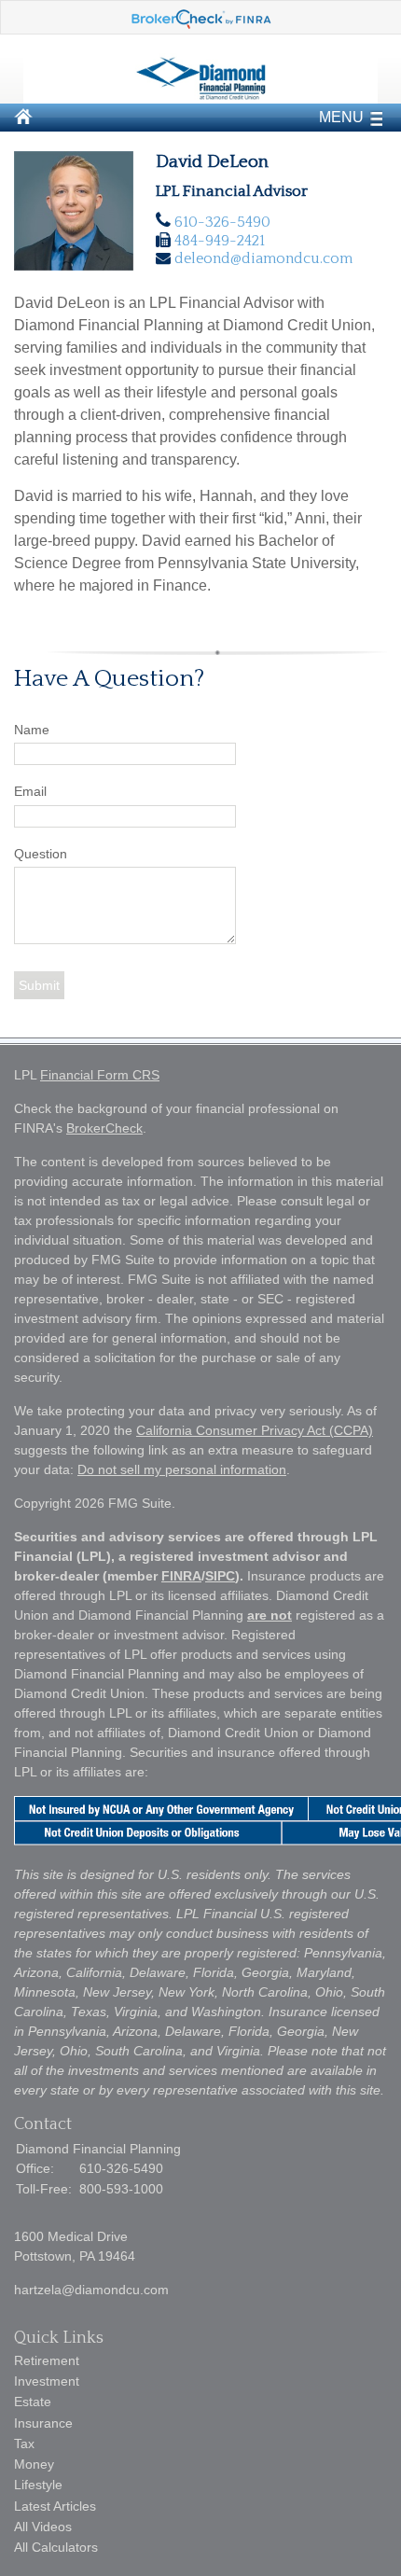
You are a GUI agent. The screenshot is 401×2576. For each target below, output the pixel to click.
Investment (47, 2381)
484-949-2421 (220, 241)
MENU (341, 117)
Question (41, 854)
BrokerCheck (104, 1128)
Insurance (43, 2423)
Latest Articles (55, 2506)
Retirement (47, 2360)
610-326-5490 (222, 222)
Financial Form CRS (100, 1075)
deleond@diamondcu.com (263, 258)
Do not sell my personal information (182, 1469)
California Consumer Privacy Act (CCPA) (255, 1430)
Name (32, 730)
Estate (33, 2402)
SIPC (220, 1576)
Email (30, 791)
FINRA (181, 1576)
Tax (24, 2444)
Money (34, 2464)
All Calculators (56, 2547)
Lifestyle (38, 2485)
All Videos (43, 2527)
